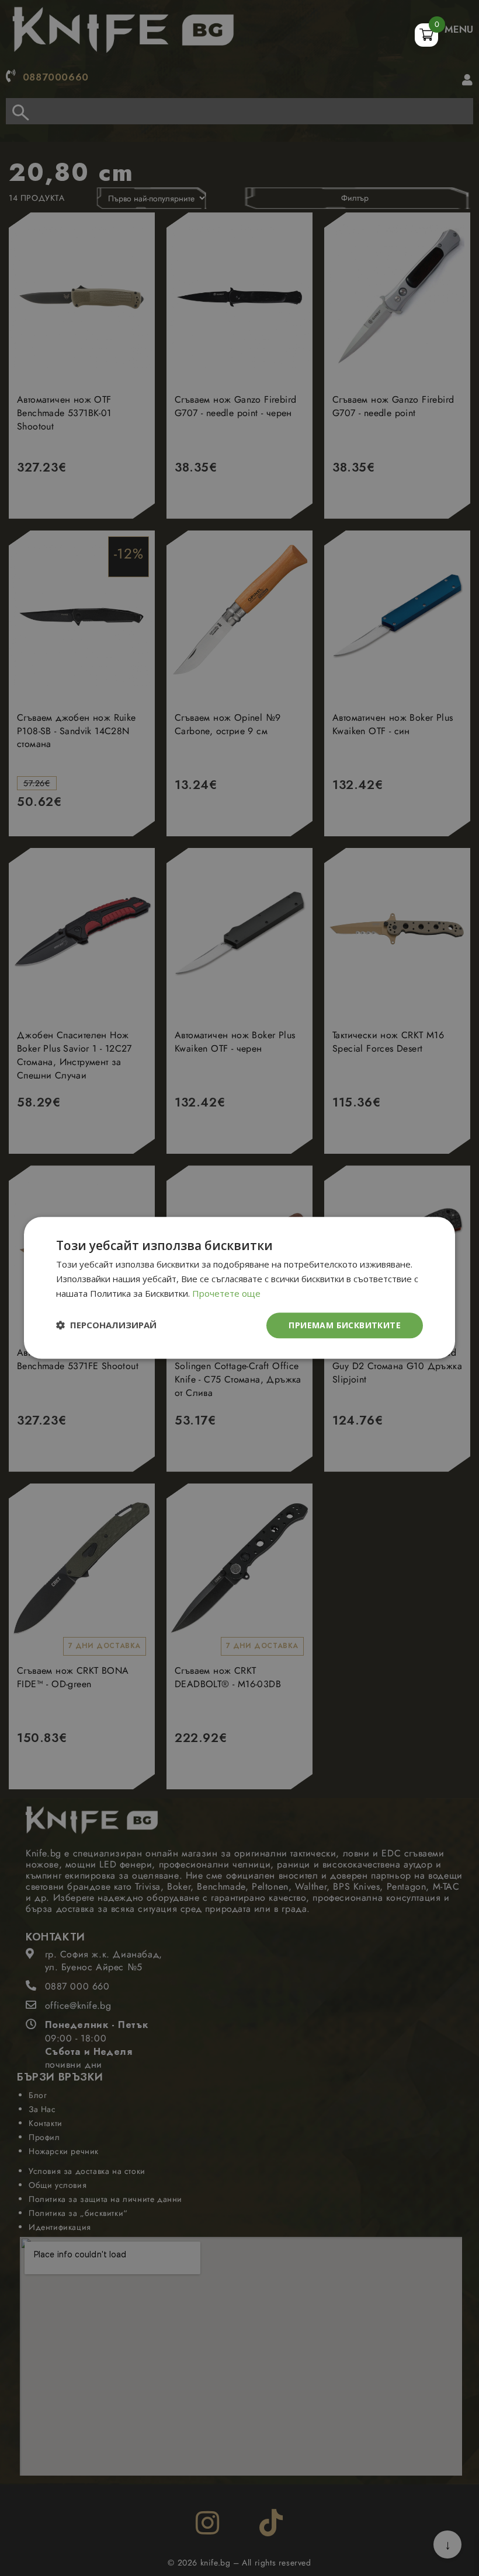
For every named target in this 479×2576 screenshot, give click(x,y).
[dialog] (239, 1288)
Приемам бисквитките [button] (345, 1325)
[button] (106, 1326)
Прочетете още (226, 1293)
